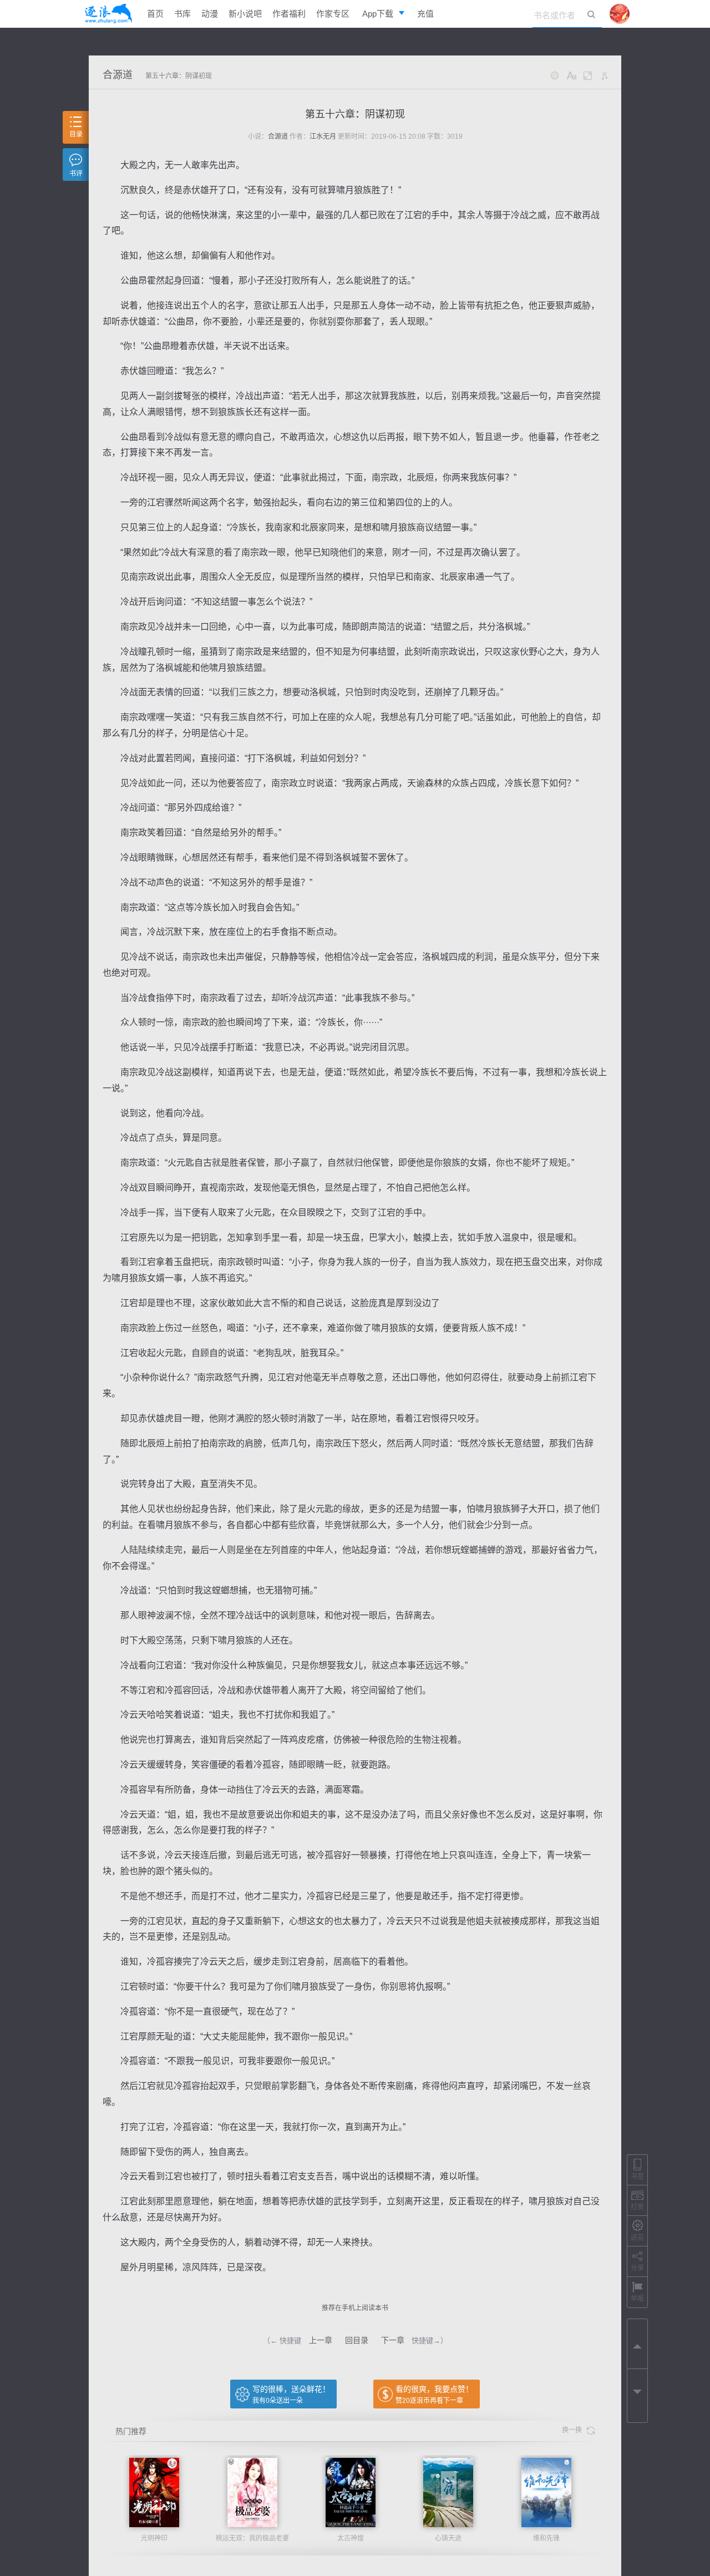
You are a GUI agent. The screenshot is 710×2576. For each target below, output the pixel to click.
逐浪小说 (108, 14)
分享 (637, 2268)
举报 (637, 2299)
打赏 (637, 2207)
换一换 (574, 2430)
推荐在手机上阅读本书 (355, 2308)
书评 (76, 174)
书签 (637, 2177)
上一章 (321, 2340)
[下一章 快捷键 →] (637, 2394)
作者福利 (289, 14)
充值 (425, 14)
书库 (182, 14)
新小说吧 (245, 14)
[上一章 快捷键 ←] (637, 2344)
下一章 (393, 2340)
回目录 (357, 2340)
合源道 (118, 75)
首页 (155, 14)
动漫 (210, 14)
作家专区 (333, 14)
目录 (76, 134)
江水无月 (323, 136)
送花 (637, 2238)
